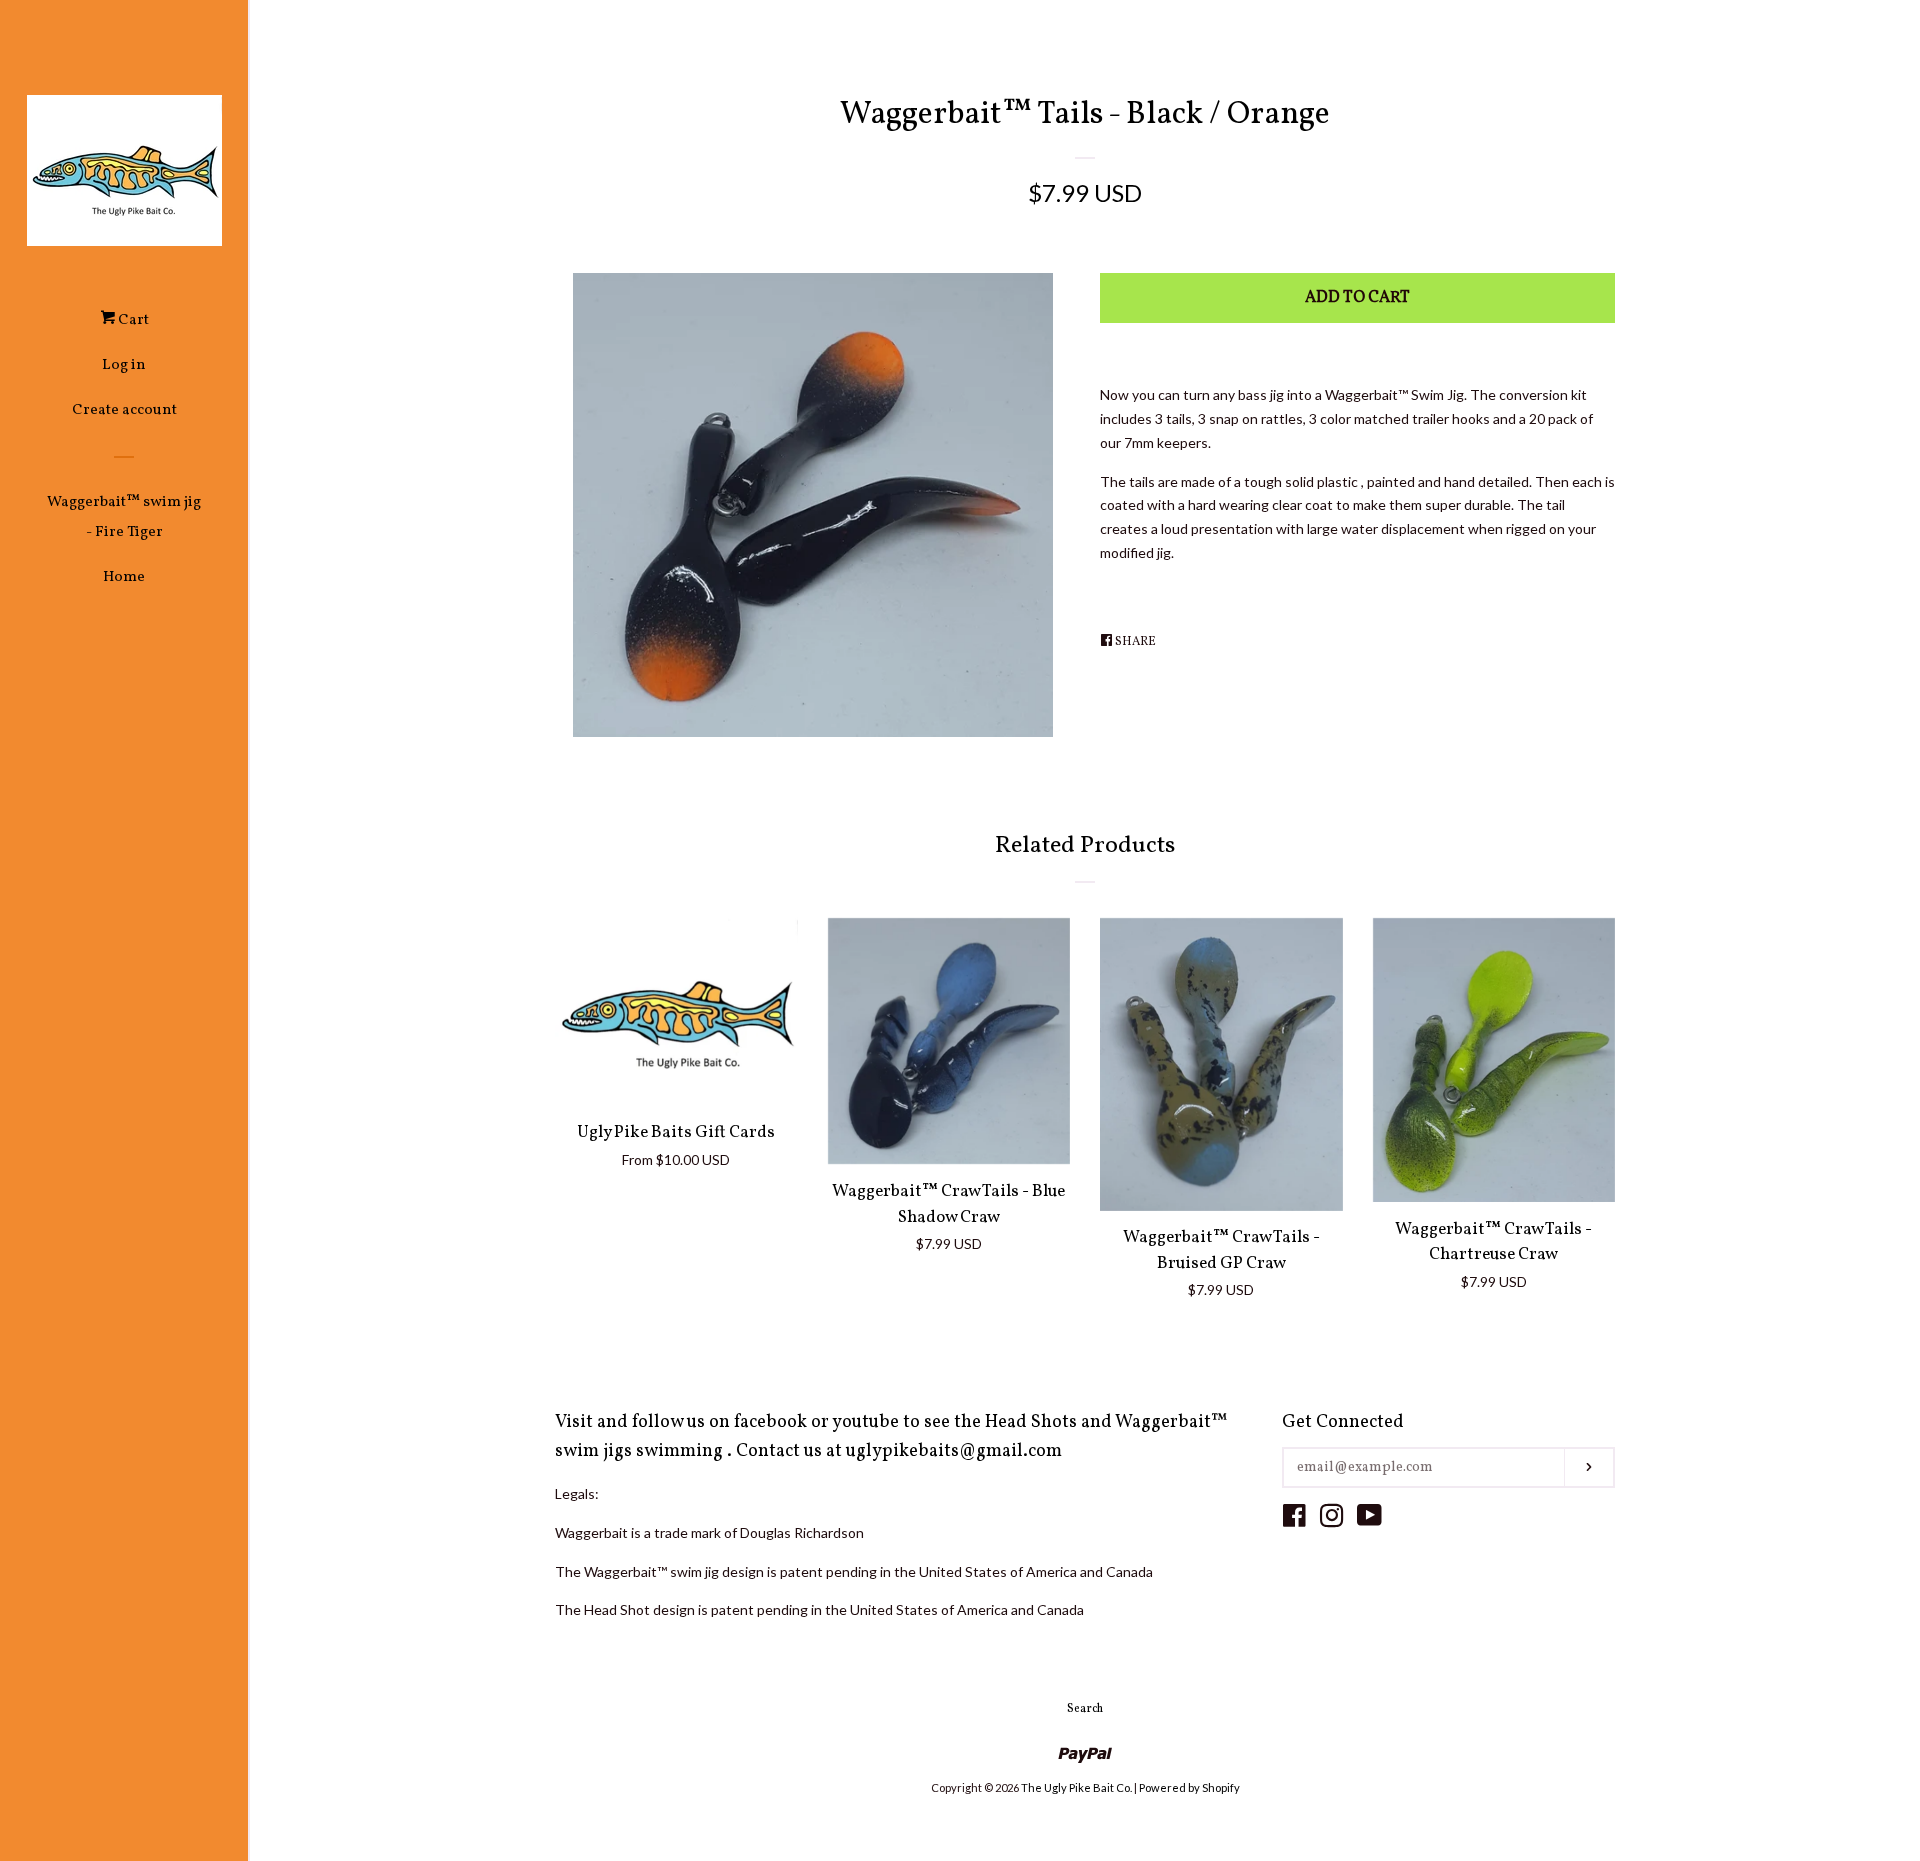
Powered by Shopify (1189, 1787)
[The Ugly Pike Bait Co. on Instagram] (1332, 1519)
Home (124, 577)
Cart (132, 320)
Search (1085, 1709)
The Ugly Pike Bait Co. (1076, 1787)
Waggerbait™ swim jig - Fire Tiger (124, 517)
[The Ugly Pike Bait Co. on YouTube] (1369, 1519)
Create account (124, 410)
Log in (124, 365)
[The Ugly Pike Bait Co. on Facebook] (1294, 1519)
